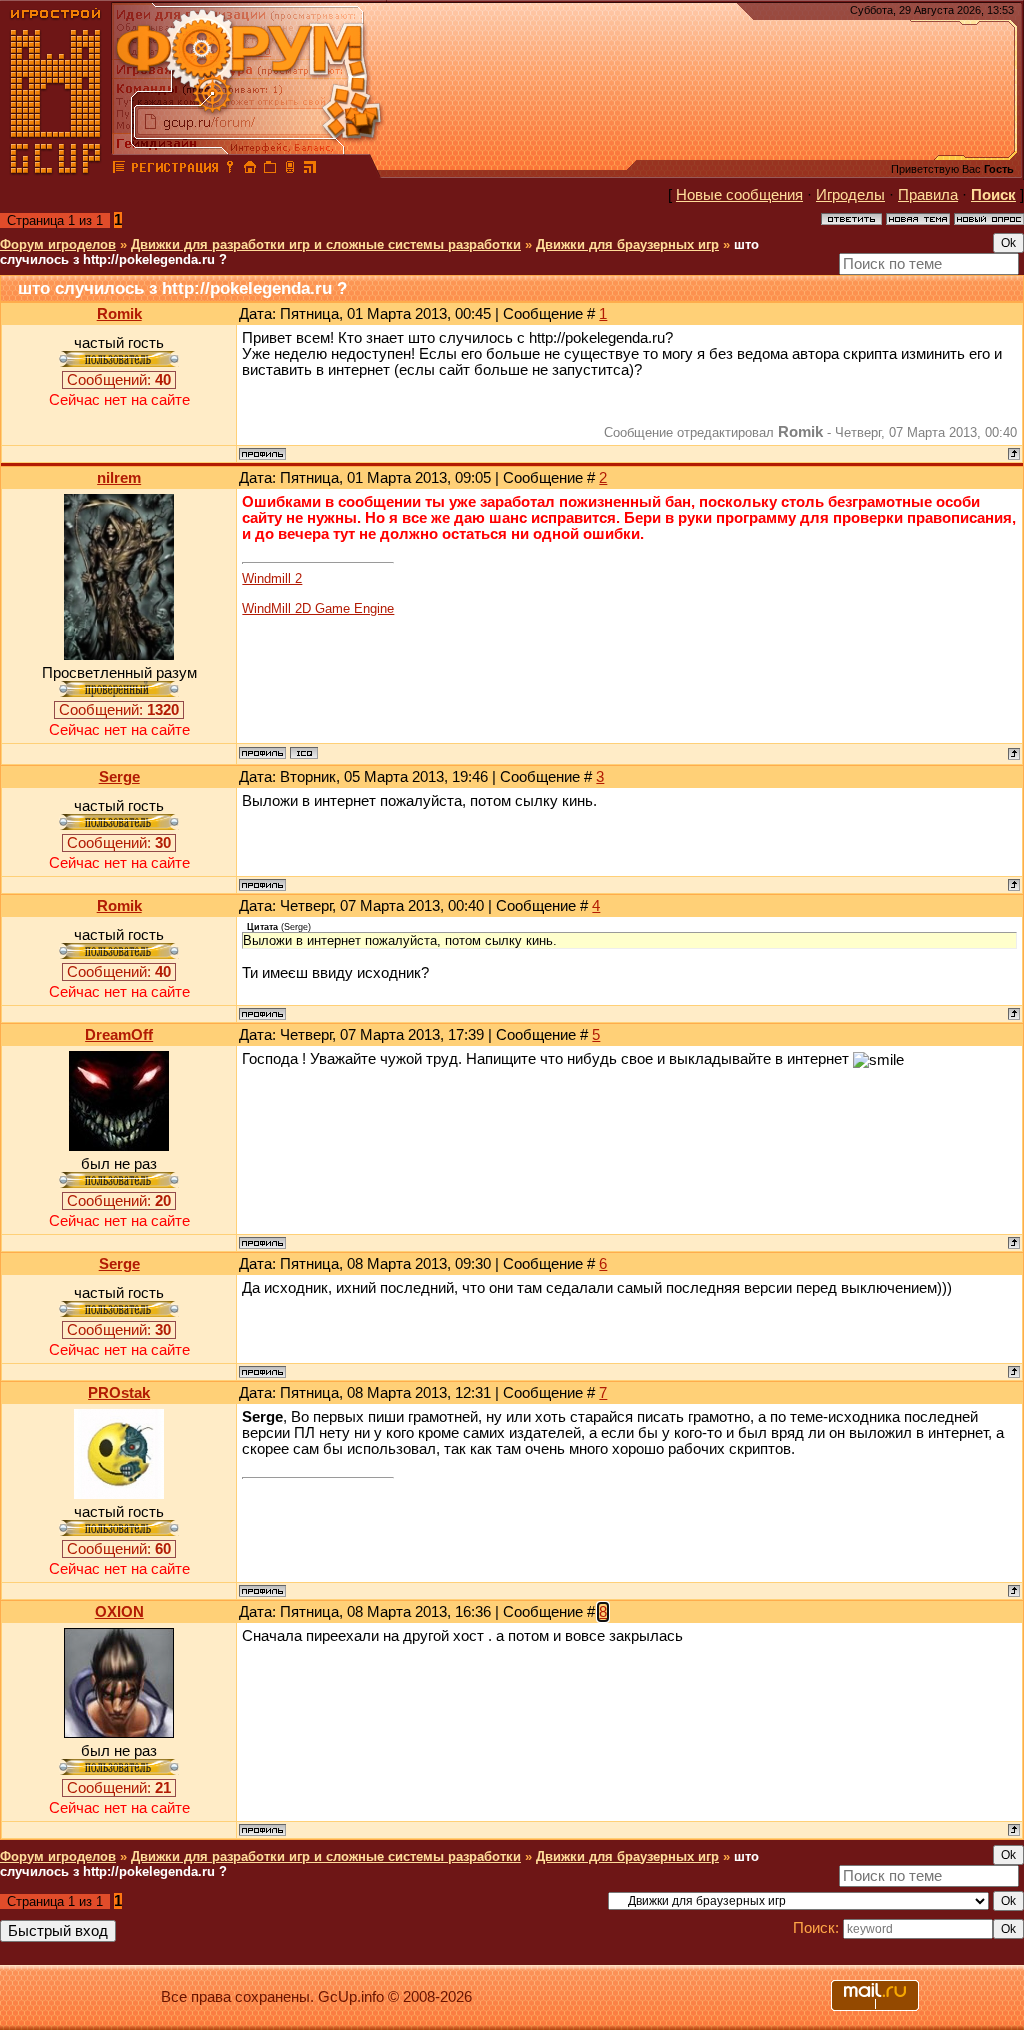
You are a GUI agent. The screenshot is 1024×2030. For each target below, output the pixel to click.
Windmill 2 (272, 578)
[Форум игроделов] (119, 170)
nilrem (119, 478)
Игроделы (850, 195)
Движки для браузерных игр (627, 244)
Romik (119, 314)
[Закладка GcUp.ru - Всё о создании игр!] (270, 170)
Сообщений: (119, 380)
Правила (928, 195)
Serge (119, 777)
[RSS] (310, 170)
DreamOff (119, 1035)
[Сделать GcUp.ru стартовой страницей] (250, 170)
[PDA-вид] (290, 170)
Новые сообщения (739, 195)
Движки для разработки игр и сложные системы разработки (326, 244)
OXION (119, 1612)
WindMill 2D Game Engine (318, 608)
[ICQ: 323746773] (304, 753)
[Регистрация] (174, 170)
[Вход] (230, 170)
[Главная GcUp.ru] (56, 170)
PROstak (119, 1393)
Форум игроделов (58, 244)
